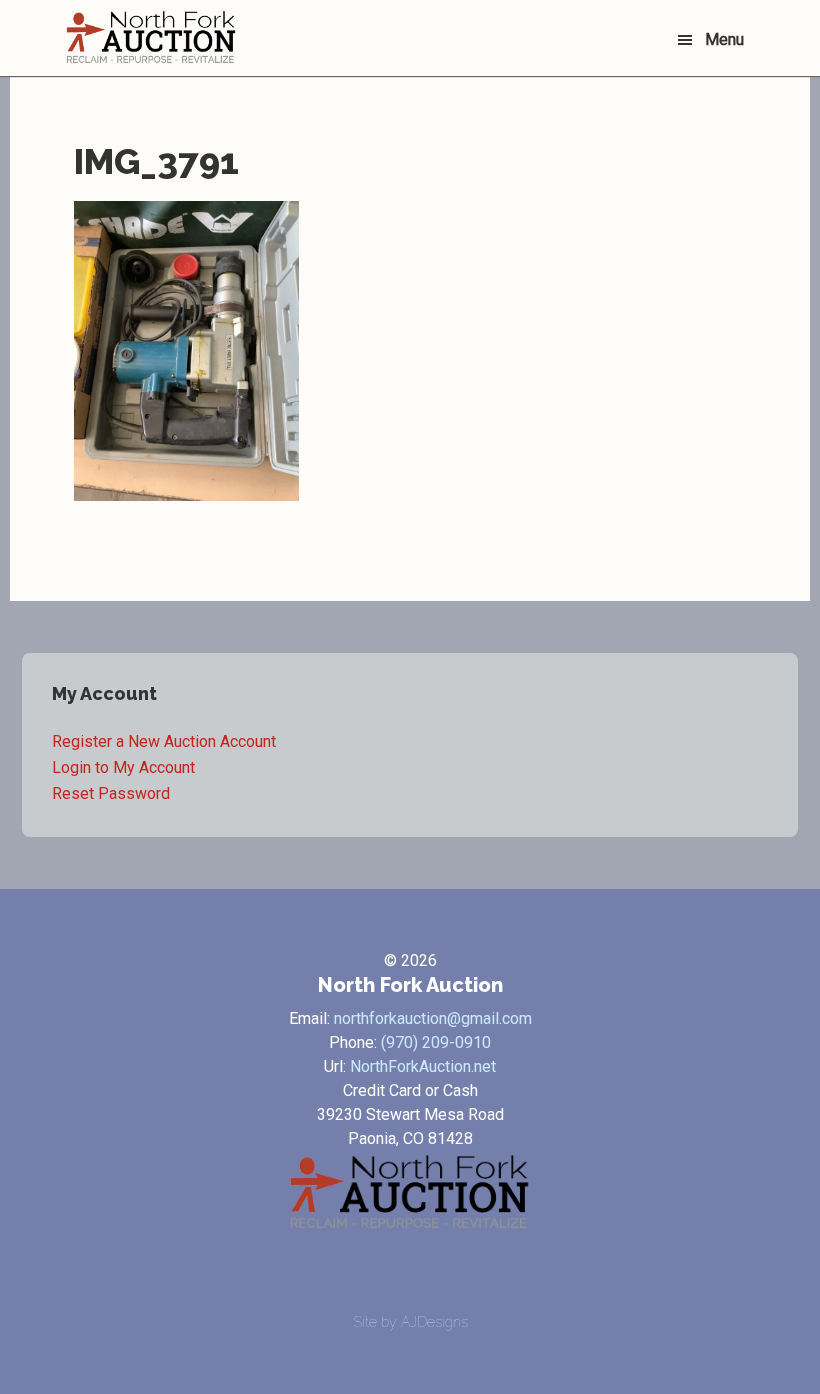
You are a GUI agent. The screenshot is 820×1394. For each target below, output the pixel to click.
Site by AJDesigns (410, 1322)
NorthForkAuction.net (423, 1066)
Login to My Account (123, 767)
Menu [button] (724, 39)
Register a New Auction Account (164, 741)
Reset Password (111, 793)
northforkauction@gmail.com (433, 1018)
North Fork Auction (151, 38)
